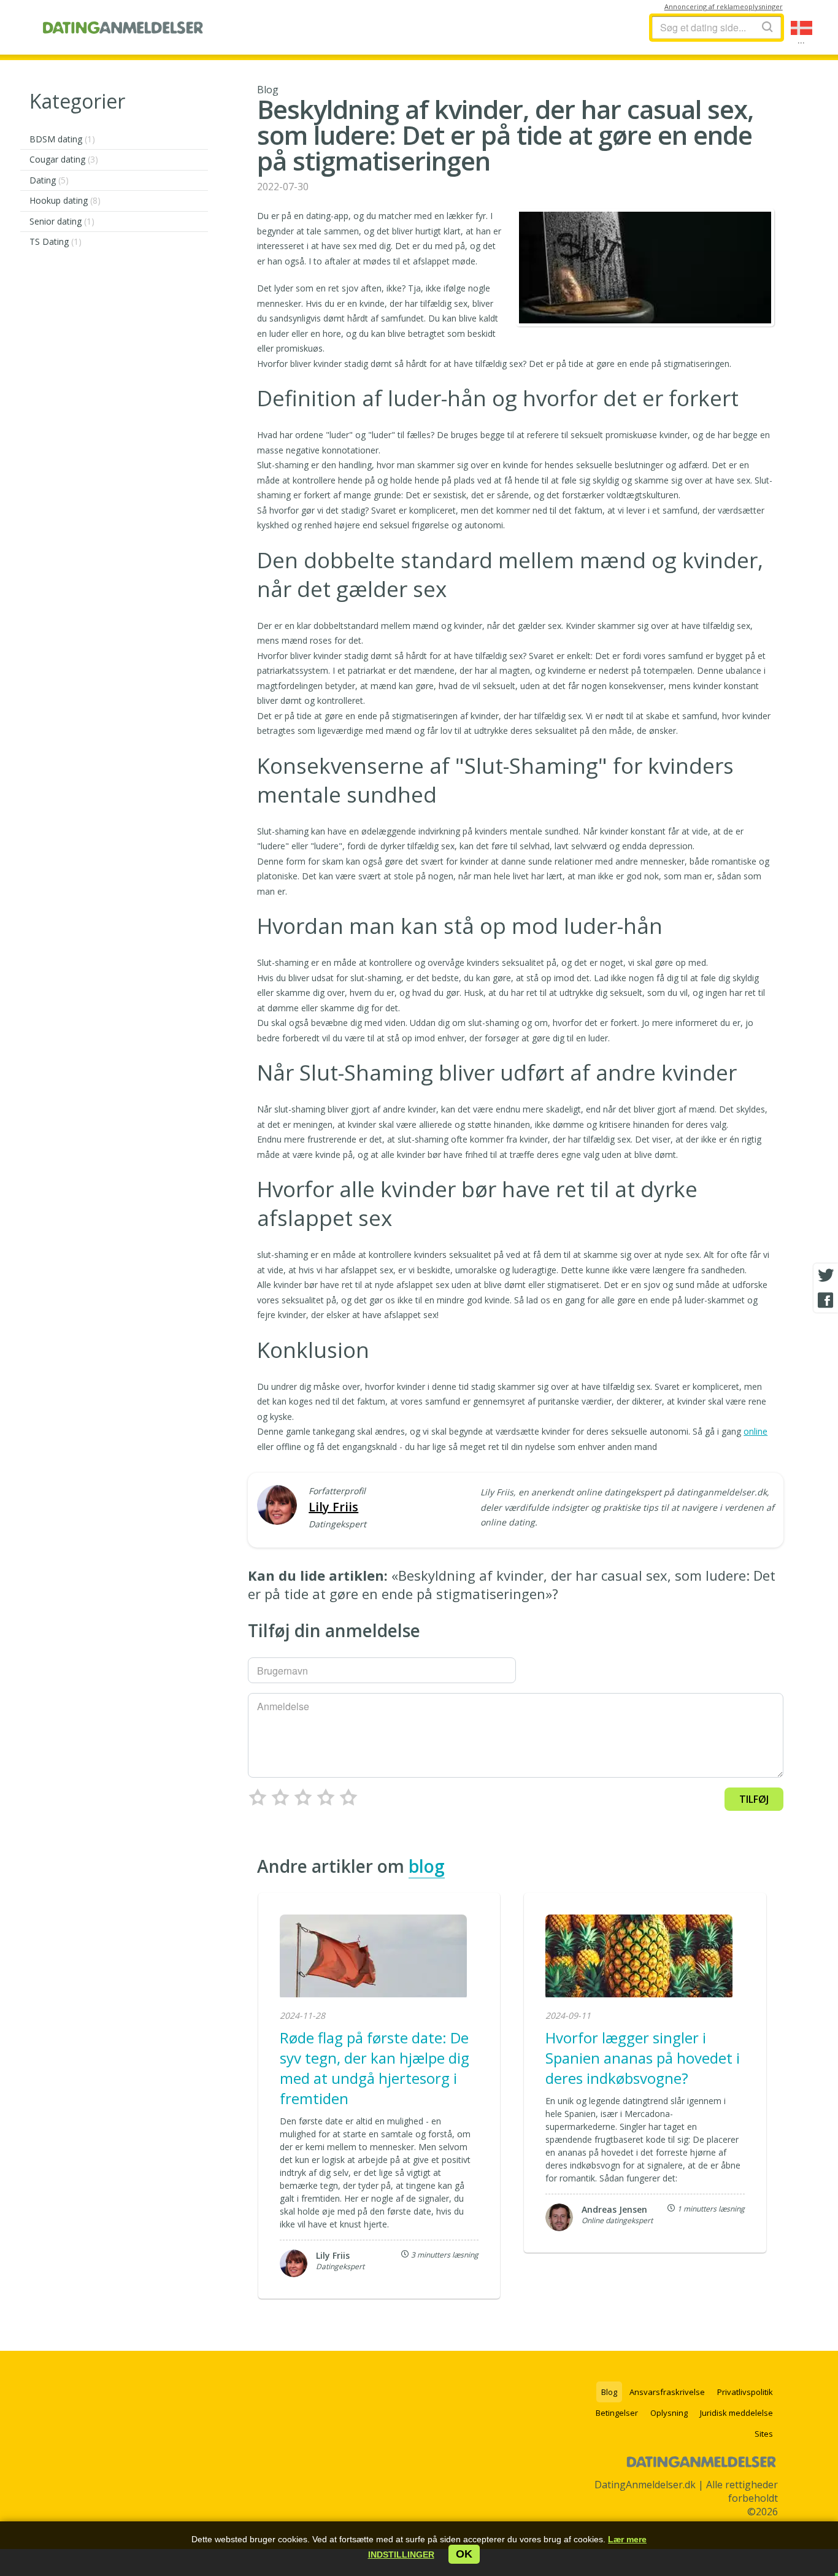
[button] (401, 2555)
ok (464, 2554)
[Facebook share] (826, 1300)
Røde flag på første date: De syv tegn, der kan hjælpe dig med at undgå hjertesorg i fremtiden (375, 2068)
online (755, 1431)
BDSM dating (62, 139)
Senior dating (62, 221)
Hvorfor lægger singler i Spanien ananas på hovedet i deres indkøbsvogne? (643, 2058)
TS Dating (56, 241)
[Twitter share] (826, 1276)
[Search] (767, 27)
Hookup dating (65, 200)
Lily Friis (333, 1507)
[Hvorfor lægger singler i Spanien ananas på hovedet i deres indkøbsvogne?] (639, 1957)
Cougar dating (64, 159)
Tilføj (754, 1799)
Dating (49, 180)
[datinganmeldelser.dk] (123, 28)
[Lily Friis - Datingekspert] (277, 1506)
